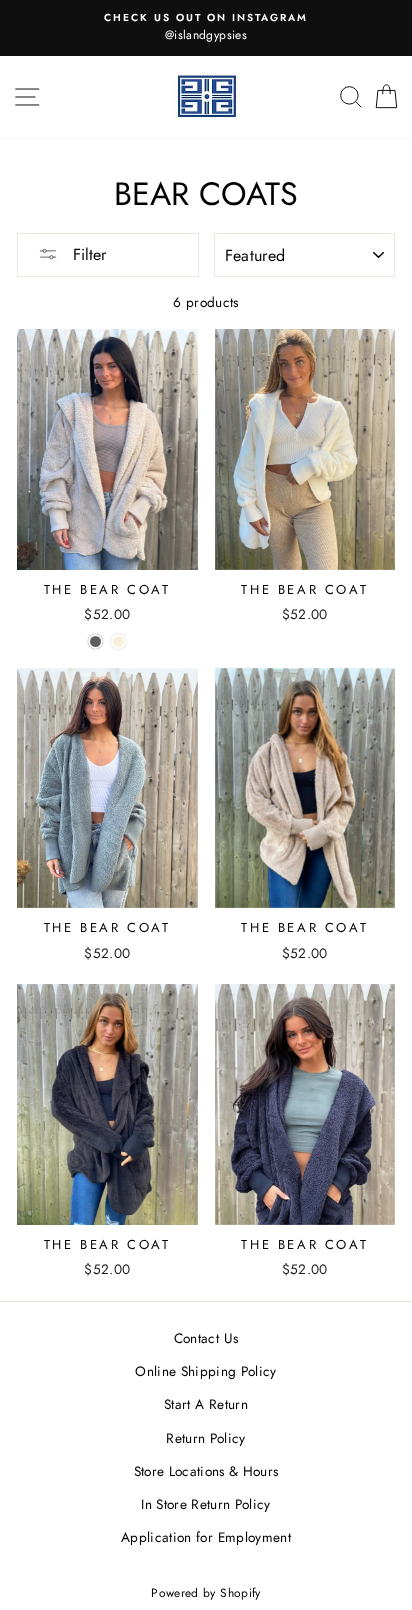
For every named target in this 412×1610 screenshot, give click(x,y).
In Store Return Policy (205, 1504)
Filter (87, 254)
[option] (206, 28)
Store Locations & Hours (206, 1471)
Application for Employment (206, 1537)
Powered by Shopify (205, 1593)
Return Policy (205, 1438)
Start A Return (206, 1404)
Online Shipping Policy (205, 1371)
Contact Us (206, 1338)
